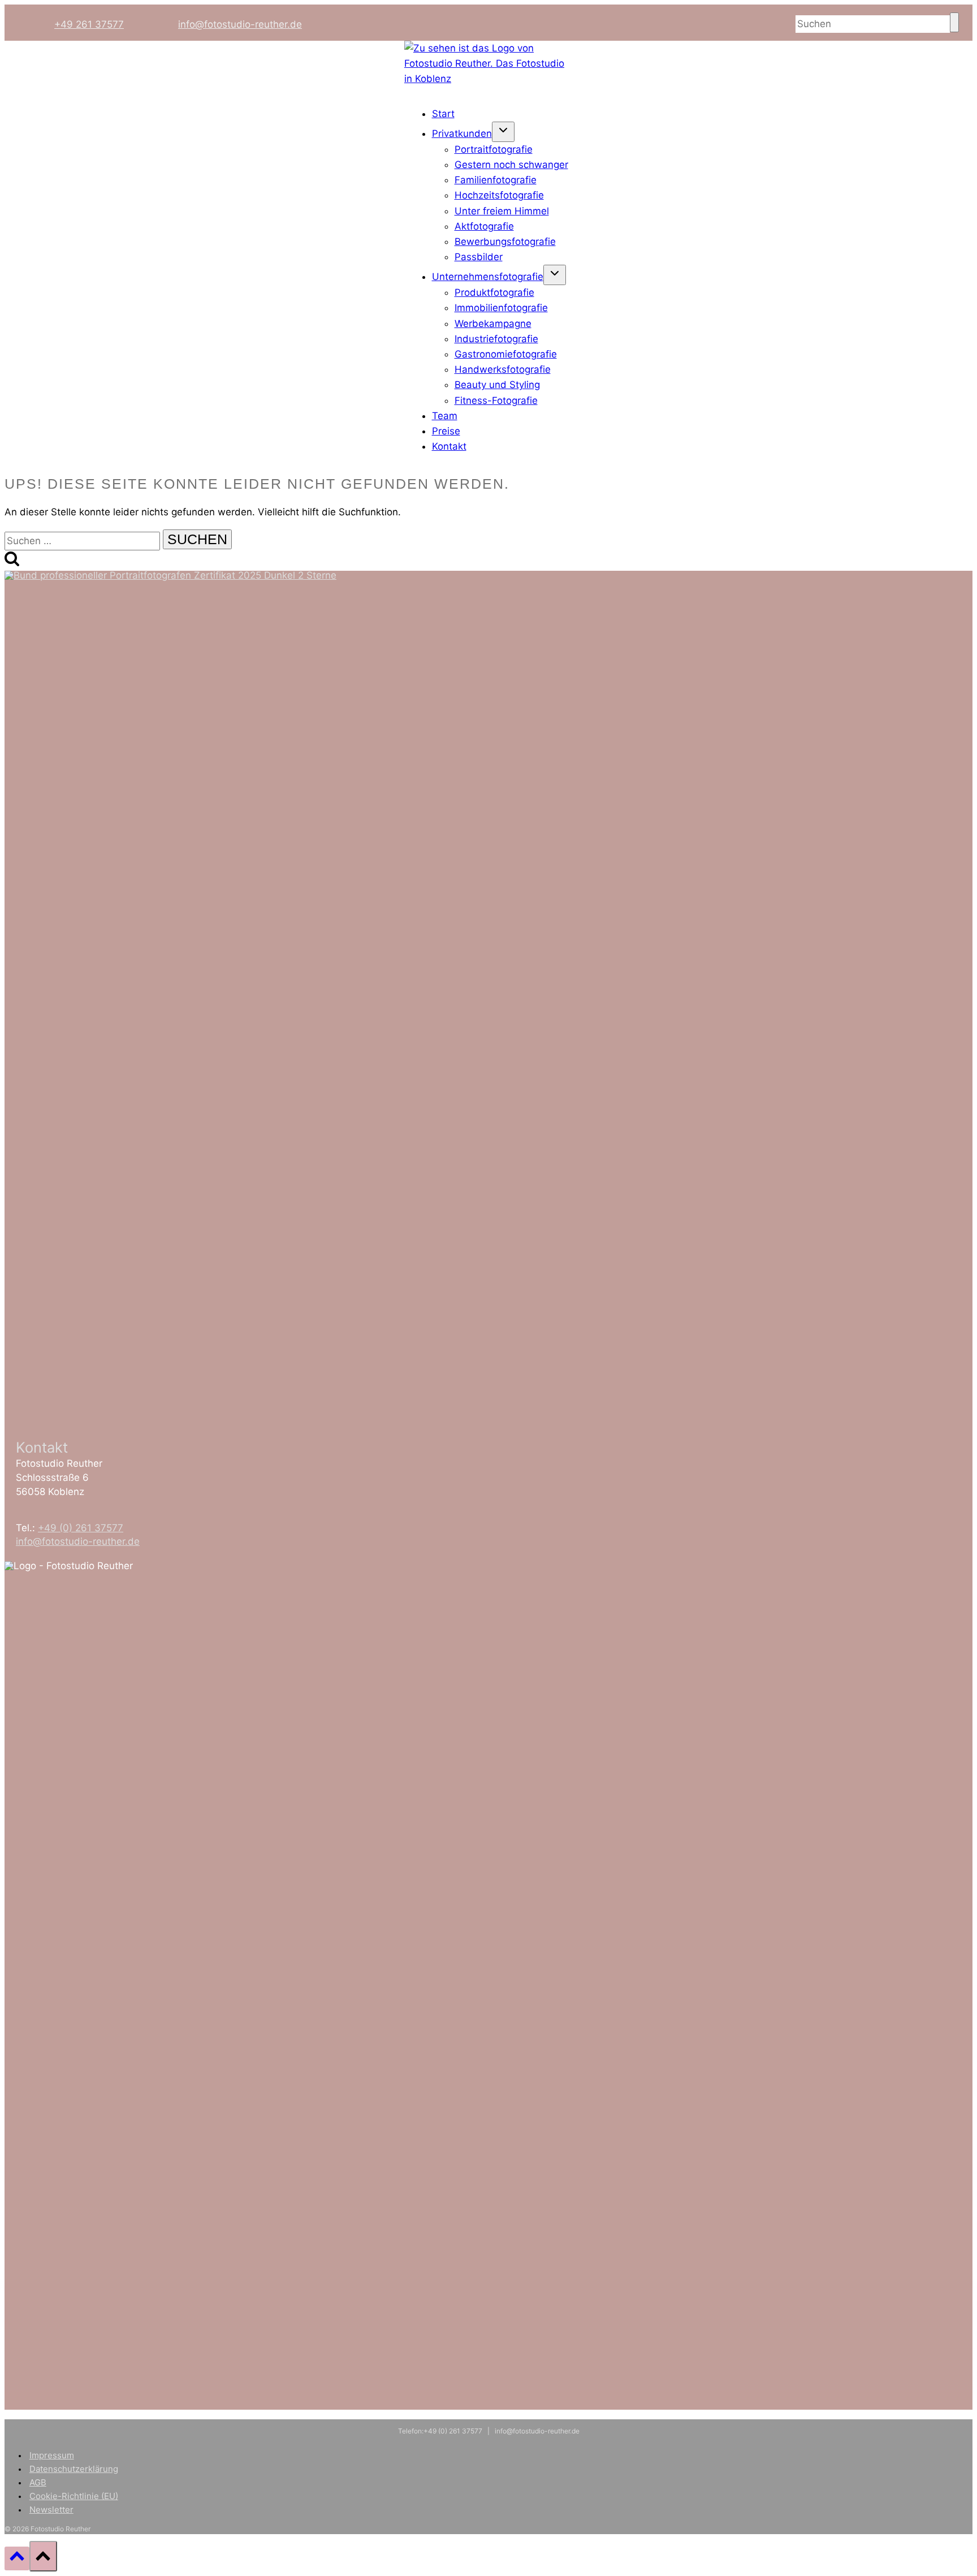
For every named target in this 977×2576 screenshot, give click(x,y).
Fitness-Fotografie (496, 400)
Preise (446, 431)
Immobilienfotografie (501, 308)
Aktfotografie (484, 226)
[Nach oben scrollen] (17, 2558)
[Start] (488, 79)
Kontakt (449, 446)
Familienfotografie (496, 180)
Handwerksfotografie (503, 369)
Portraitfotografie (494, 149)
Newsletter (51, 2510)
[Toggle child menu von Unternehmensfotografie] (555, 275)
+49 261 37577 (89, 24)
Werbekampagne (493, 324)
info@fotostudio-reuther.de (240, 24)
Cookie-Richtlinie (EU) (74, 2496)
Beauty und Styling (497, 385)
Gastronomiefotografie (506, 354)
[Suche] (954, 22)
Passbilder (479, 257)
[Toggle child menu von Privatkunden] (503, 132)
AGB (38, 2482)
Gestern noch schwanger (511, 165)
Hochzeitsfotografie (499, 195)
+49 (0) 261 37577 (81, 1528)
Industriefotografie (496, 339)
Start (443, 114)
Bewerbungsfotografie (505, 242)
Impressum (52, 2455)
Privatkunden (462, 133)
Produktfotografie (494, 292)
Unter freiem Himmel (502, 211)
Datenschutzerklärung (74, 2469)
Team (445, 416)
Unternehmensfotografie (488, 277)
